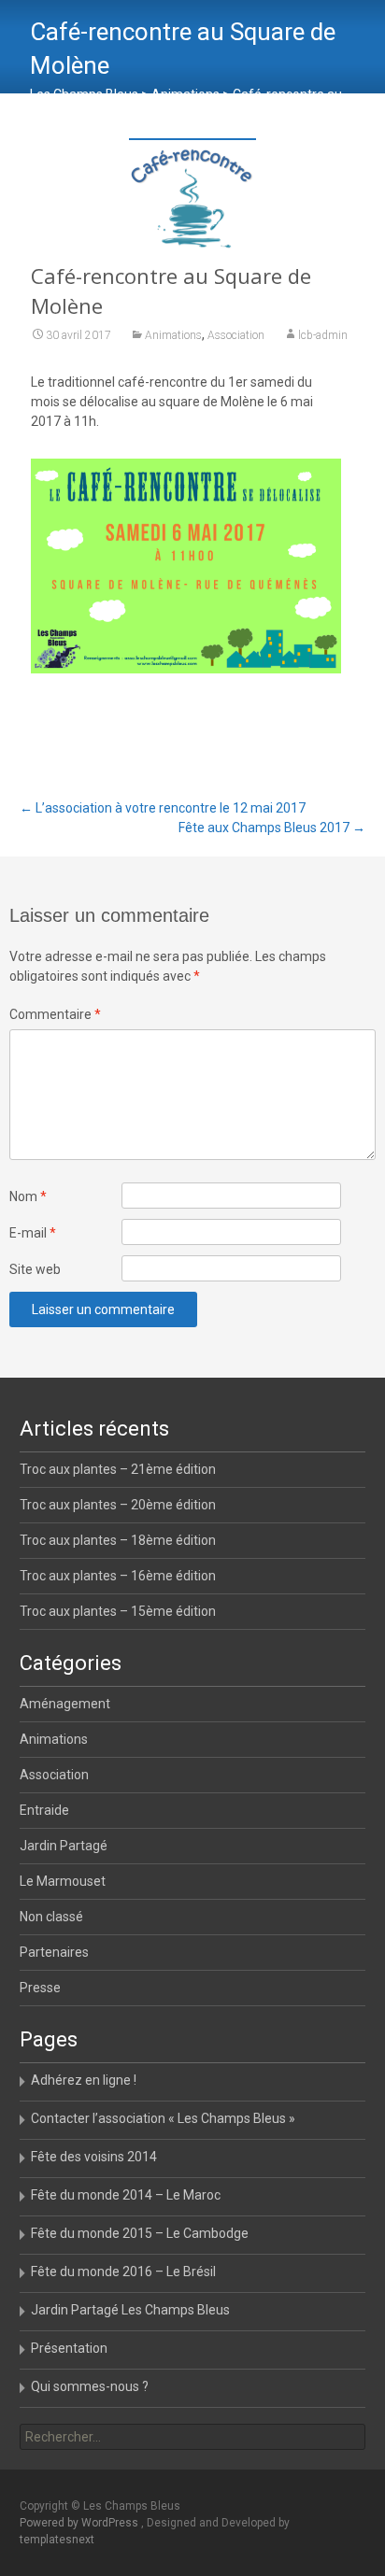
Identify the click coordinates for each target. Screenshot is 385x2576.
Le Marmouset (63, 1881)
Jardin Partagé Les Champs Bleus (130, 2310)
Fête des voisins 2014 (94, 2157)
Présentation (69, 2348)
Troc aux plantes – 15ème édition (118, 1611)
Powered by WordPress (80, 2523)
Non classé (51, 1917)
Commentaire (55, 1014)
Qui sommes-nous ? (90, 2386)
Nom (28, 1196)
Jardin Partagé (64, 1846)
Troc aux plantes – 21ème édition (118, 1469)
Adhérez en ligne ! (84, 2080)
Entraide (44, 1810)
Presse (40, 1988)
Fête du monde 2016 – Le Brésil (123, 2272)
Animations (173, 335)
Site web (35, 1269)
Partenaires (54, 1952)
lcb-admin (323, 335)
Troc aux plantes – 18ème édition (118, 1540)
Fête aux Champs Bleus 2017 (272, 828)
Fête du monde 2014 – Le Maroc (126, 2195)
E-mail (33, 1233)
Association (236, 335)
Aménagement (65, 1704)
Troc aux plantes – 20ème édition (118, 1505)
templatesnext (57, 2540)
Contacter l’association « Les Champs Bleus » (163, 2118)
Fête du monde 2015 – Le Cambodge (140, 2233)
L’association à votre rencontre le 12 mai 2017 (163, 808)
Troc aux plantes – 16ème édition (118, 1576)
